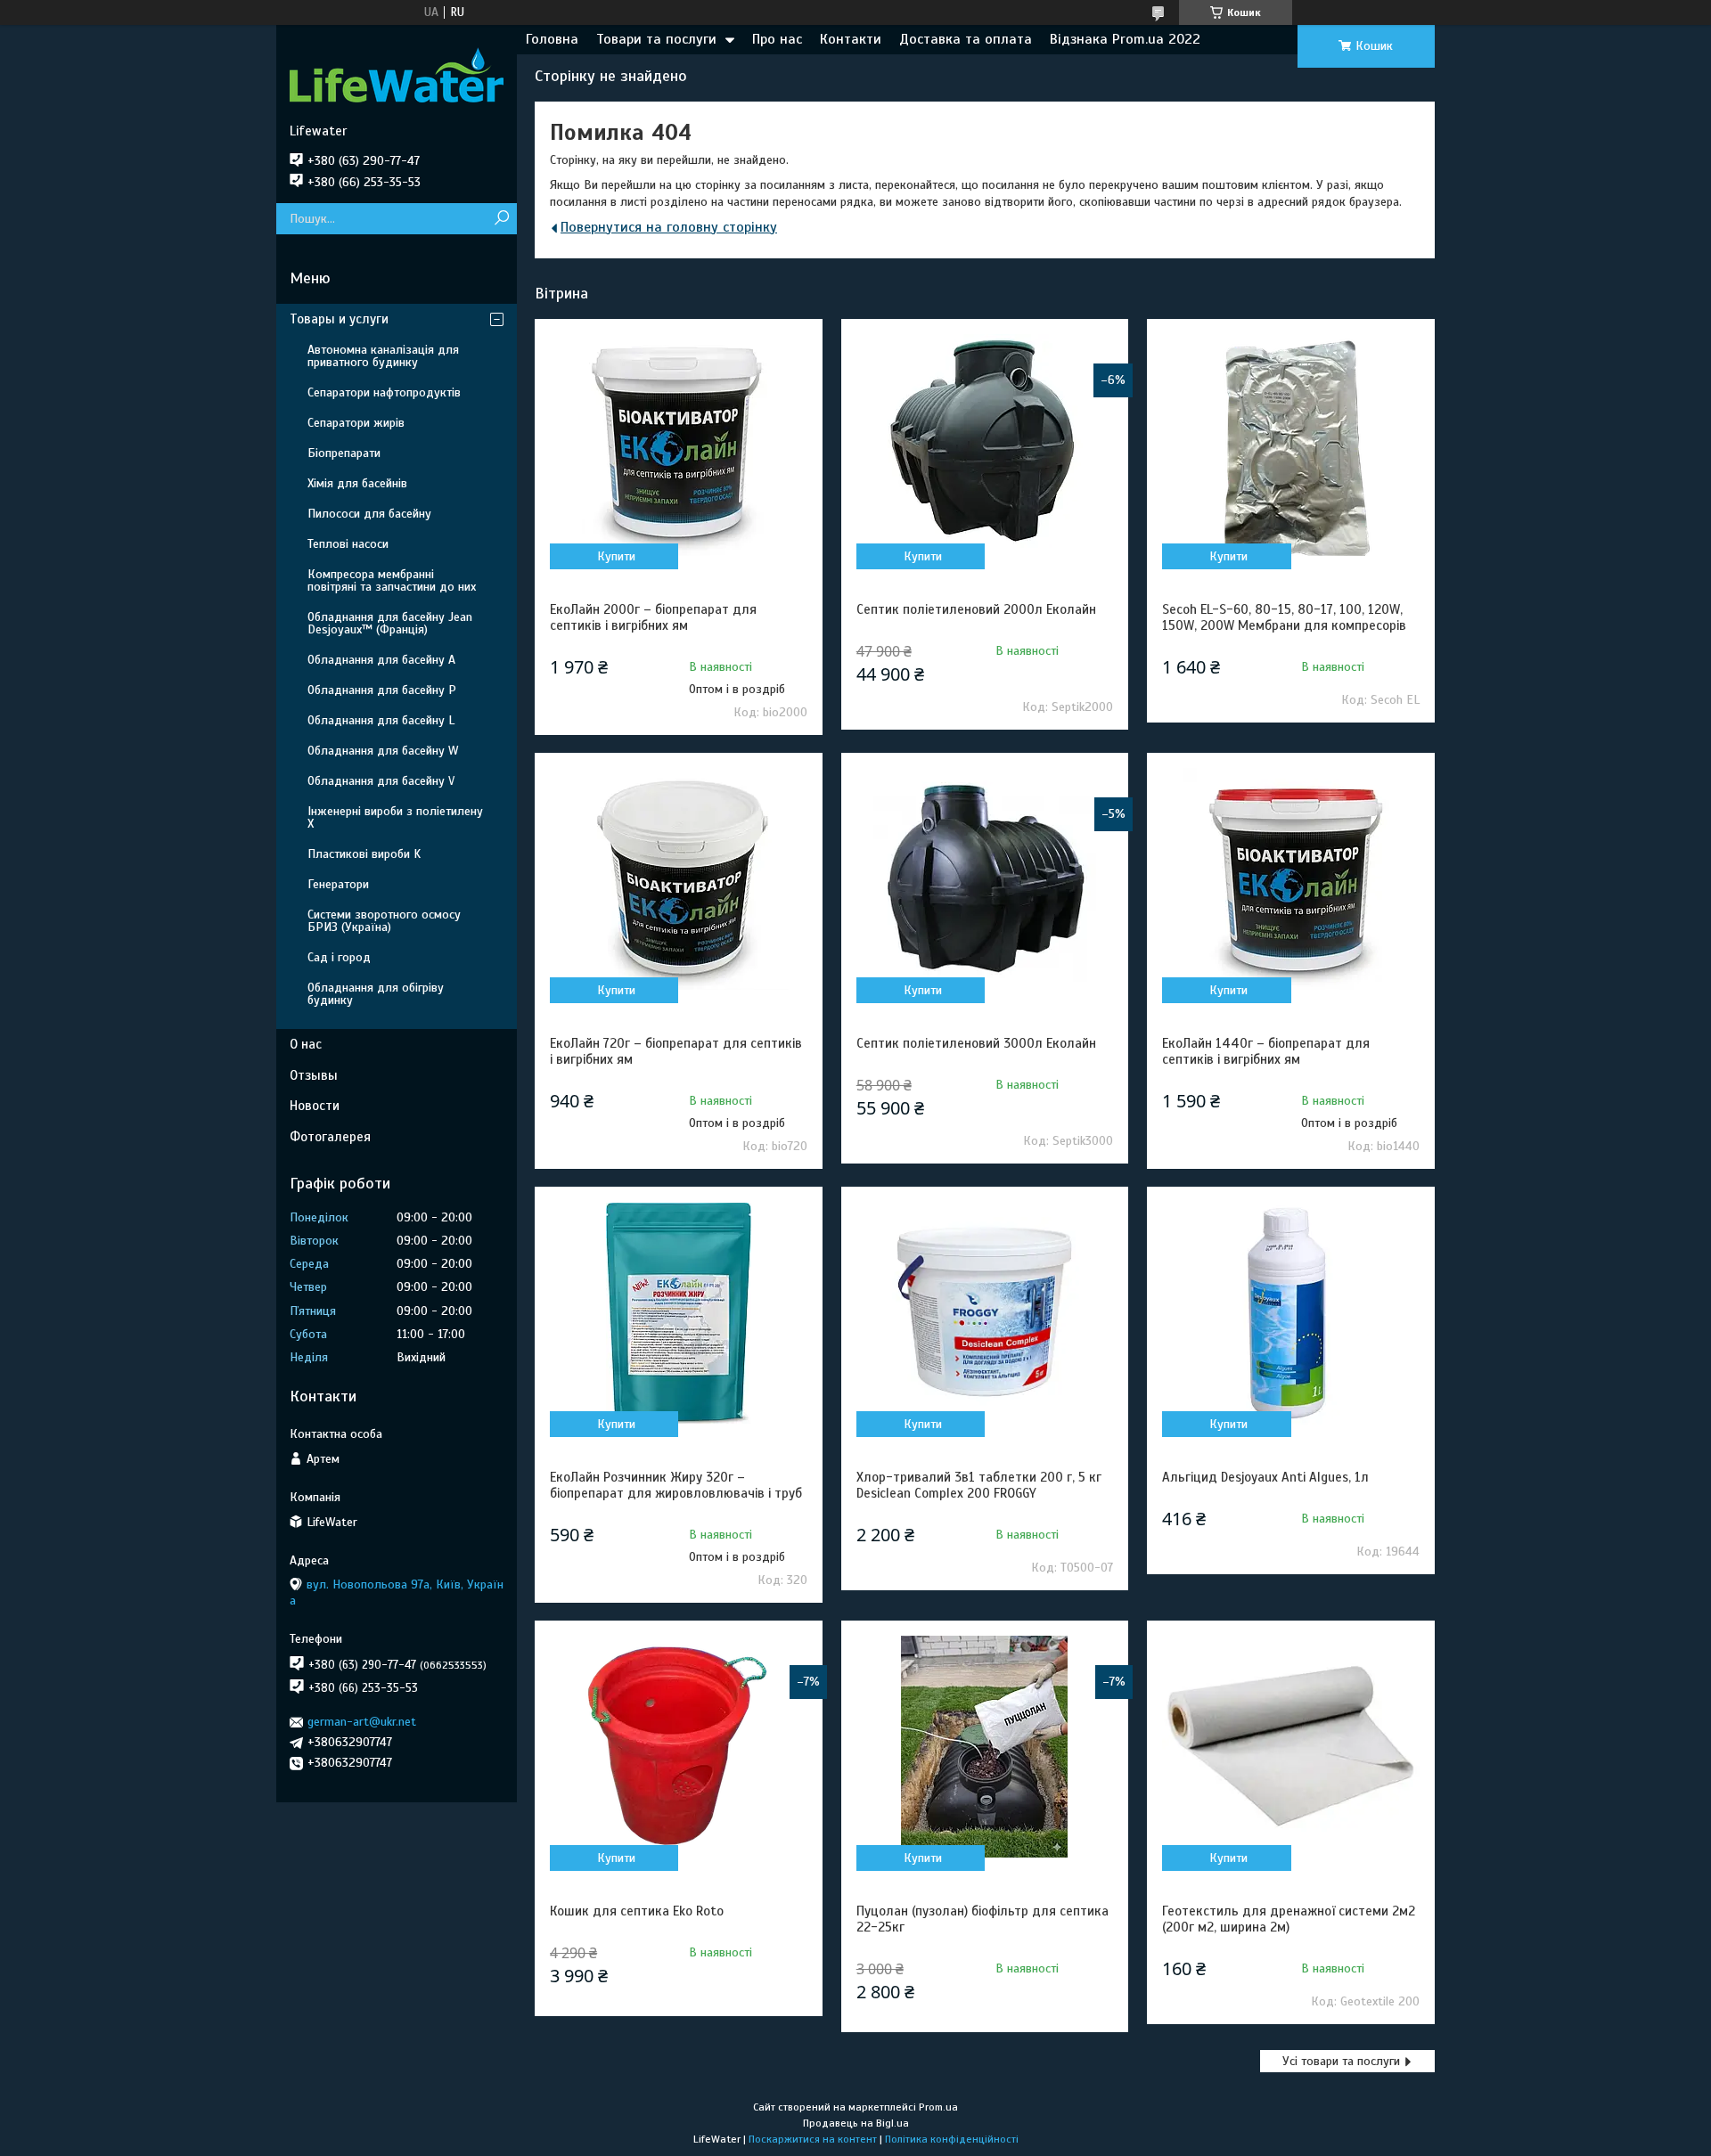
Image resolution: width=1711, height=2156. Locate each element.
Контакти (851, 39)
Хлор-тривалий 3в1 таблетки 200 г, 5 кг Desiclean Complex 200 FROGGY (979, 1485)
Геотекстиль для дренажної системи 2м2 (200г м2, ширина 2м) (1289, 1919)
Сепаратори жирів (356, 423)
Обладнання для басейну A (381, 660)
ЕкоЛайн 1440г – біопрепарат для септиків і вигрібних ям (1266, 1051)
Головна (552, 39)
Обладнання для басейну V (381, 781)
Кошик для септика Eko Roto (637, 1911)
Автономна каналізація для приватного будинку (383, 356)
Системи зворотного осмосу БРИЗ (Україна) (384, 921)
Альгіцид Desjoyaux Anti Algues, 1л (1265, 1477)
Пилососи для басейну (369, 514)
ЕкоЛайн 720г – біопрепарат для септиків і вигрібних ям (676, 1051)
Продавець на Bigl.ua (856, 2123)
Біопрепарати (344, 453)
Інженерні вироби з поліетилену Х (395, 817)
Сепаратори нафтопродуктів (384, 392)
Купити (616, 556)
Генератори (338, 884)
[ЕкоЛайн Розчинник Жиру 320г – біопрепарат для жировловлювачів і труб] (678, 1313)
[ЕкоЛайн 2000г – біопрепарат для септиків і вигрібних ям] (678, 445)
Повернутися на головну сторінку (669, 227)
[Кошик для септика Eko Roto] (678, 1747)
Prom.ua (938, 2107)
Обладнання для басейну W (383, 751)
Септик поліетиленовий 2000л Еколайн (976, 609)
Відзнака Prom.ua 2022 (1125, 39)
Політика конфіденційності (952, 2139)
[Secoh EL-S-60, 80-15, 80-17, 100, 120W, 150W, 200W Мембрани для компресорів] (1290, 445)
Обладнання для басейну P (382, 690)
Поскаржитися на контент (813, 2139)
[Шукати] (501, 219)
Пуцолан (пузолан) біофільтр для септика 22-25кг (982, 1919)
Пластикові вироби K (364, 854)
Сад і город (339, 957)
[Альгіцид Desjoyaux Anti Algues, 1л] (1290, 1313)
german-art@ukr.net (362, 1722)
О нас (306, 1044)
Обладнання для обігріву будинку (376, 994)
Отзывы (314, 1075)
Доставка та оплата (966, 39)
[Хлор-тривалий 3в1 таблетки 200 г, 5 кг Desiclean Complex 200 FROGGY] (985, 1313)
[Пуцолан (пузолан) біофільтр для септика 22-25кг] (985, 1747)
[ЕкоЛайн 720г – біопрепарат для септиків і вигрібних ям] (678, 879)
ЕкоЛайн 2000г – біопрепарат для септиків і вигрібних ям (653, 617)
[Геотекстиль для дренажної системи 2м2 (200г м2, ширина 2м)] (1290, 1747)
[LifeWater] (397, 74)
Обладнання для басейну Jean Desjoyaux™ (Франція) (390, 623)
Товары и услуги (339, 319)
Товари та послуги (656, 39)
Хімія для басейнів (357, 483)
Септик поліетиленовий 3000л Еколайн (976, 1043)
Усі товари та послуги (1341, 2061)
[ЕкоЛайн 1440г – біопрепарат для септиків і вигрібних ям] (1290, 879)
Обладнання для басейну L (381, 720)
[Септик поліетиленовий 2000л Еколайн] (985, 445)
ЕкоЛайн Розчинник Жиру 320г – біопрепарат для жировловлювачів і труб (676, 1485)
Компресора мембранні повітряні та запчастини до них (392, 580)
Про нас (777, 39)
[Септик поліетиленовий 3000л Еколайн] (985, 879)
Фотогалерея (330, 1137)
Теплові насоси (348, 544)
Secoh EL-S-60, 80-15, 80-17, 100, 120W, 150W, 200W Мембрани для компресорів (1284, 617)
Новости (315, 1106)
